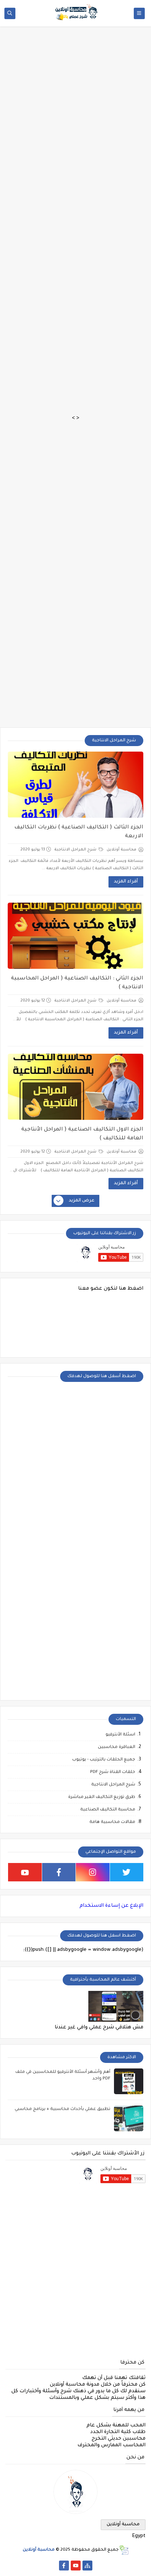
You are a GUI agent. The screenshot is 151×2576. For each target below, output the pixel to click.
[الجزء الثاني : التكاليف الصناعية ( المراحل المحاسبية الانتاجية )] (75, 936)
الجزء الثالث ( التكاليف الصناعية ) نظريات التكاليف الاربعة (79, 832)
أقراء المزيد (126, 882)
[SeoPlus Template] (124, 2550)
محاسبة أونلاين (123, 2525)
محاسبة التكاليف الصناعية (108, 1810)
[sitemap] (87, 2566)
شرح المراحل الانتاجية (76, 850)
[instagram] (93, 1872)
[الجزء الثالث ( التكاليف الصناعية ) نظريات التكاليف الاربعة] (75, 785)
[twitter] (127, 1872)
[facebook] (59, 1872)
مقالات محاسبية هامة (112, 1822)
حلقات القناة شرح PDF (113, 1772)
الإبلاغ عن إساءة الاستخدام (111, 1906)
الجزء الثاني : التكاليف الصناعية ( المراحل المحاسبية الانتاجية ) (77, 983)
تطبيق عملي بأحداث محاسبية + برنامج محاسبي (62, 2109)
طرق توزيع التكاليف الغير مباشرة (102, 1797)
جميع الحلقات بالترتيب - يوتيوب (104, 1760)
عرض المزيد (82, 1201)
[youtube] (25, 1872)
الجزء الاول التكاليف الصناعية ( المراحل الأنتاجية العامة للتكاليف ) (82, 1134)
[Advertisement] (75, 41)
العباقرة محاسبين (117, 1747)
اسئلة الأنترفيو (120, 1735)
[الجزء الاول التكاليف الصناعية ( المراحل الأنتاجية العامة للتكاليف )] (75, 1087)
